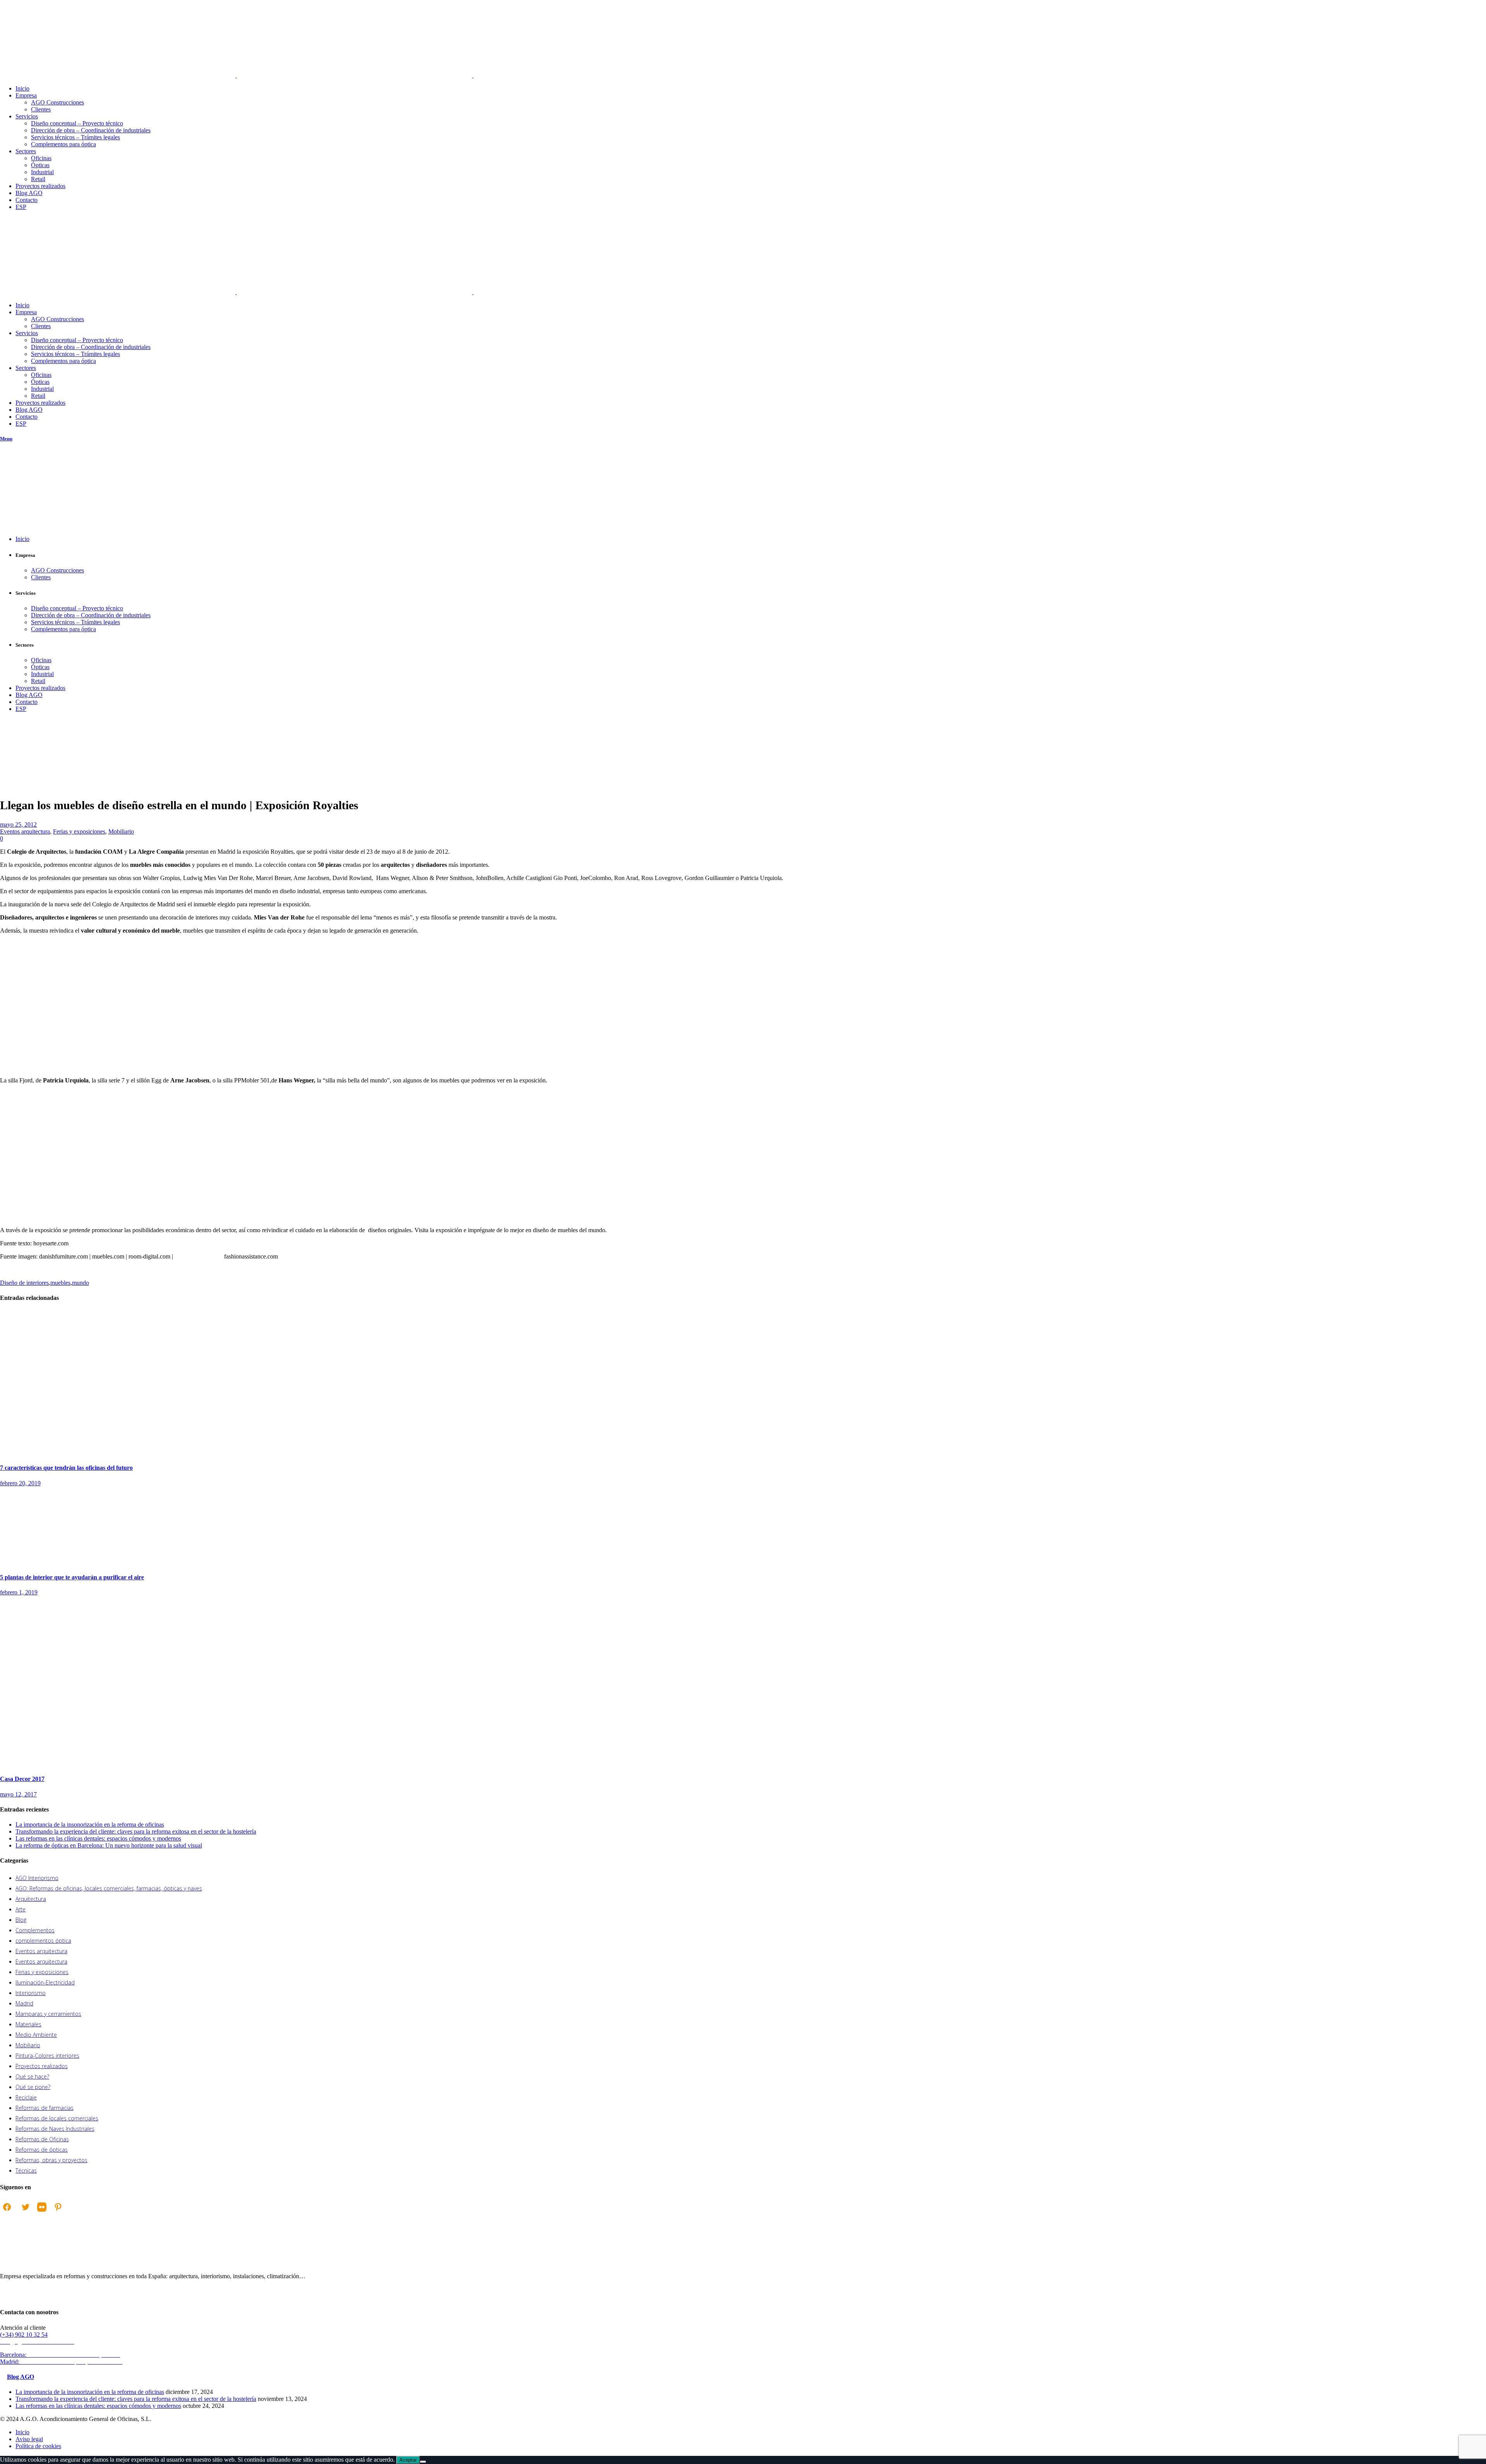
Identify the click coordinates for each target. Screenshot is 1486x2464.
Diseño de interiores (24, 1283)
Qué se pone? (33, 2087)
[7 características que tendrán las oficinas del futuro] (109, 1453)
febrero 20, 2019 (20, 1483)
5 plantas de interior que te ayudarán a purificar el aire (72, 1577)
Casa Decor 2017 (22, 1779)
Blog (21, 1920)
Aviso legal (29, 2439)
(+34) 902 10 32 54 (24, 2335)
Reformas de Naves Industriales (55, 2129)
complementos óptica (43, 1941)
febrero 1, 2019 (19, 1592)
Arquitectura (31, 1899)
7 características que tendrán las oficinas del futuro (66, 1468)
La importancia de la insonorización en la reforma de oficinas (90, 1824)
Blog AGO (21, 2377)
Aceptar (408, 2460)
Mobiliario (121, 831)
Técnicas (26, 2170)
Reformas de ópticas (42, 2150)
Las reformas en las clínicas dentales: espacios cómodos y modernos (98, 1838)
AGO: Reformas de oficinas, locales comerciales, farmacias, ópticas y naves (109, 1888)
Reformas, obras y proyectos (51, 2160)
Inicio (7, 764)
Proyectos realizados (42, 2066)
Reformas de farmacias (45, 2108)
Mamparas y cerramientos (48, 2014)
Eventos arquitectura (17, 768)
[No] (423, 2462)
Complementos (35, 1930)
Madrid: (62, 2362)
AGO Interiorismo (37, 1878)
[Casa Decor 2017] (155, 1764)
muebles (60, 1283)
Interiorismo (31, 1993)
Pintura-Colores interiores (47, 2056)
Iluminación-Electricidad (45, 1982)
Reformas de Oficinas (42, 2139)
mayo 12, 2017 (18, 1794)
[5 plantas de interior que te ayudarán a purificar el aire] (58, 1562)
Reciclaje (26, 2097)
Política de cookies (38, 2446)
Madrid (24, 2003)
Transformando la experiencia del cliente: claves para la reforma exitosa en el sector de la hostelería (136, 1831)
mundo (80, 1283)
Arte (21, 1909)
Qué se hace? (32, 2076)
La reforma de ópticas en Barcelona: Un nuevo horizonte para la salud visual (109, 1845)
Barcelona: (61, 2355)
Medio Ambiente (36, 2035)
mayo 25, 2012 (18, 824)
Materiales (28, 2024)
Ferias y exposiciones (79, 831)
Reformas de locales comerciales (57, 2118)
